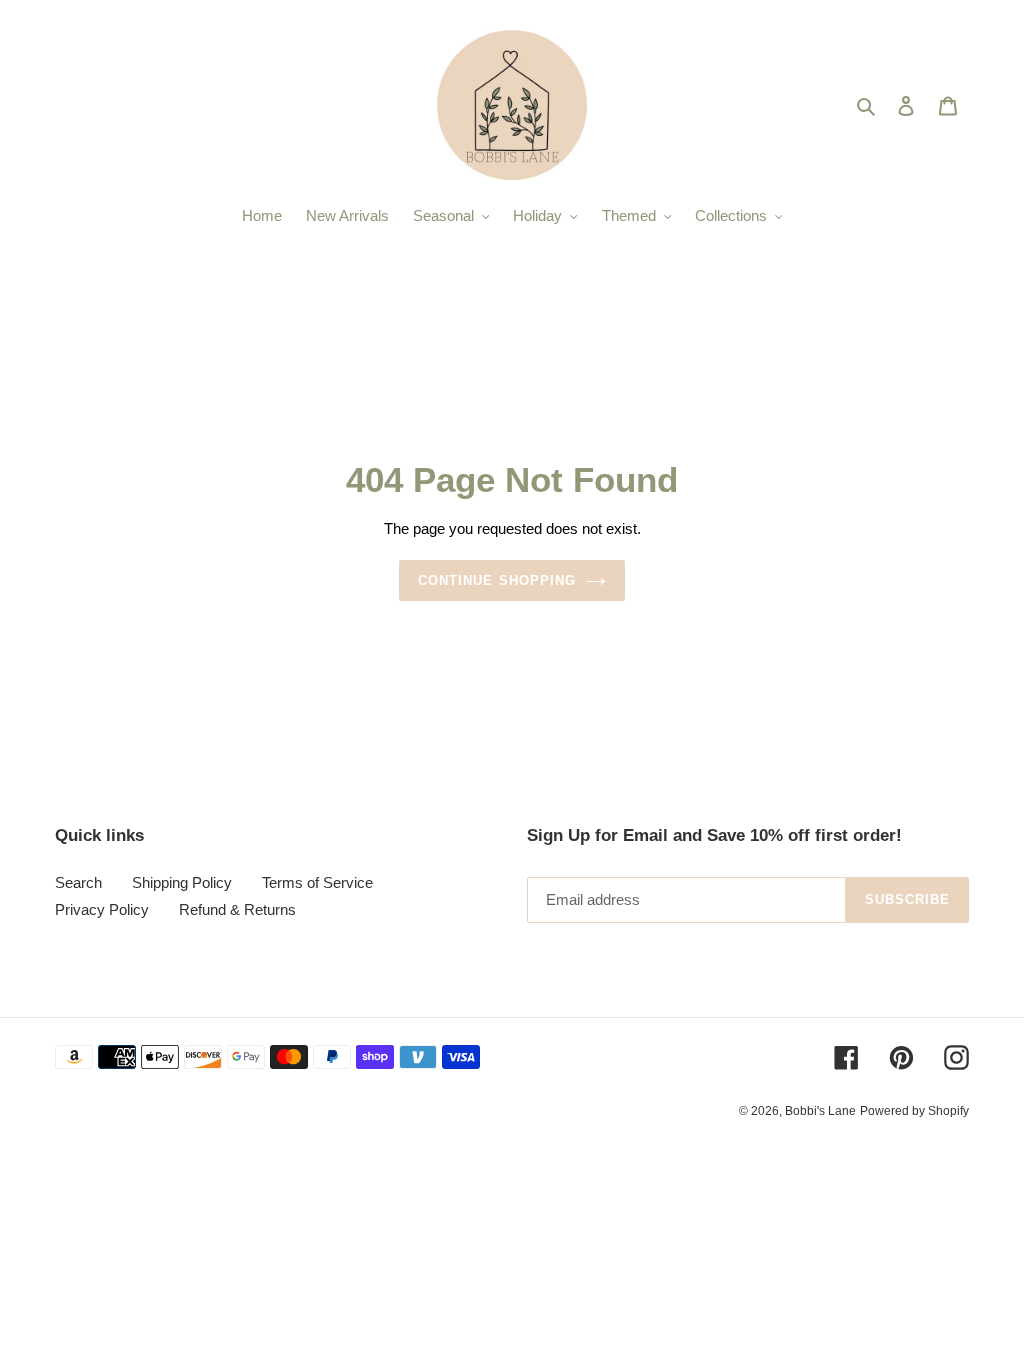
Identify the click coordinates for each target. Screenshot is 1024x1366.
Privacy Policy (102, 909)
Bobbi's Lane (820, 1111)
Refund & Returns (237, 909)
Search (78, 882)
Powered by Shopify (914, 1111)
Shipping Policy (182, 882)
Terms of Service (317, 882)
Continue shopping (497, 580)
